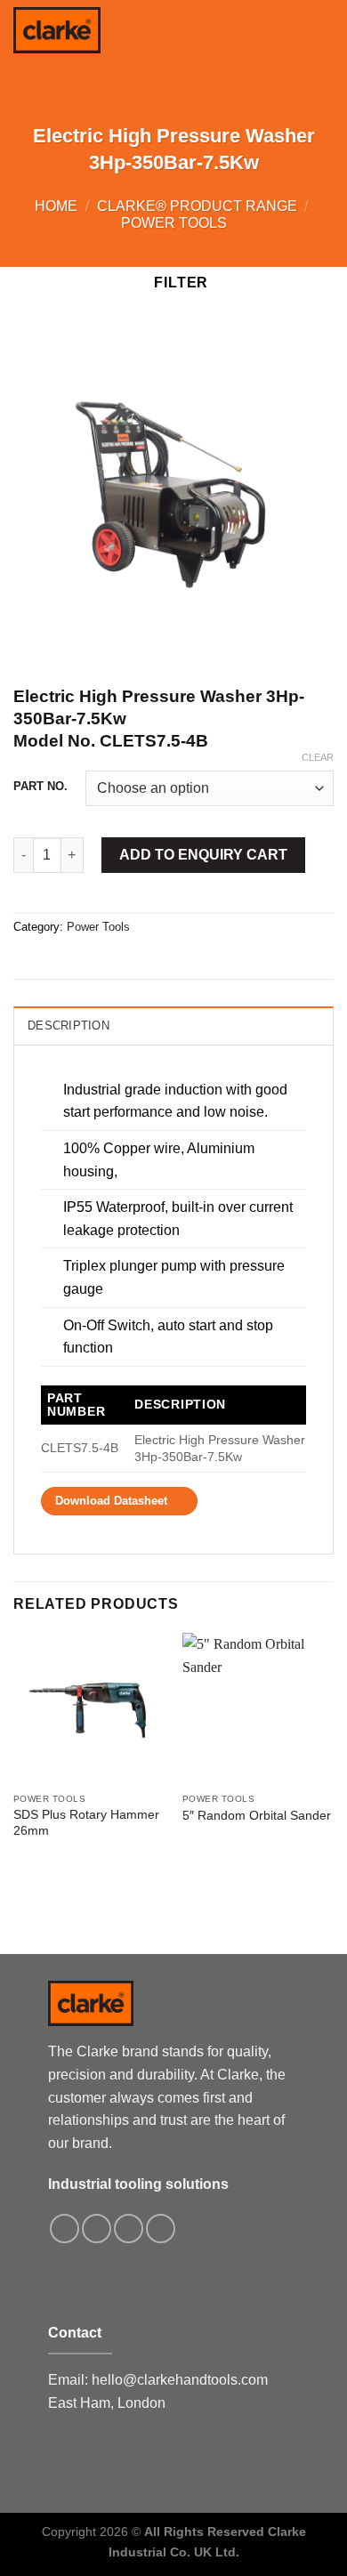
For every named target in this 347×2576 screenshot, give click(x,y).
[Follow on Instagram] (97, 2229)
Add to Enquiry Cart (203, 855)
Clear (318, 757)
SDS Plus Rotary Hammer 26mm (86, 1823)
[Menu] (323, 26)
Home (56, 206)
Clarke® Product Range (197, 206)
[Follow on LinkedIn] (161, 2229)
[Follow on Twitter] (129, 2229)
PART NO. (40, 787)
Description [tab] (69, 1026)
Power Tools (174, 223)
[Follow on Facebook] (65, 2229)
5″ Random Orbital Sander (257, 1816)
